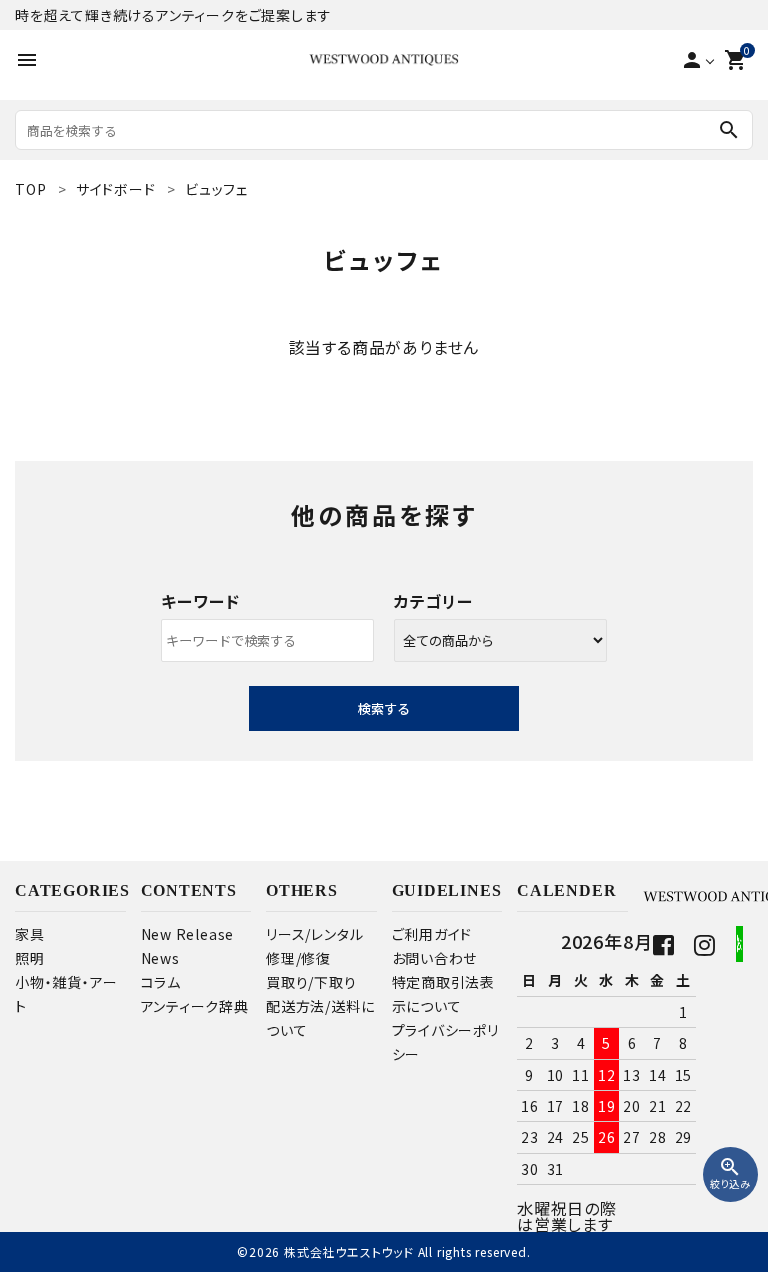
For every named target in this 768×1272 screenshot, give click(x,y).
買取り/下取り (311, 982)
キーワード (200, 601)
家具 (30, 934)
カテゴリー (433, 601)
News (160, 958)
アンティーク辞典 (195, 1006)
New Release (188, 934)
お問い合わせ (435, 958)
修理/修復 (298, 958)
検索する (384, 708)
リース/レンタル (314, 934)
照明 (30, 958)
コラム (161, 982)
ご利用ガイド (432, 934)
